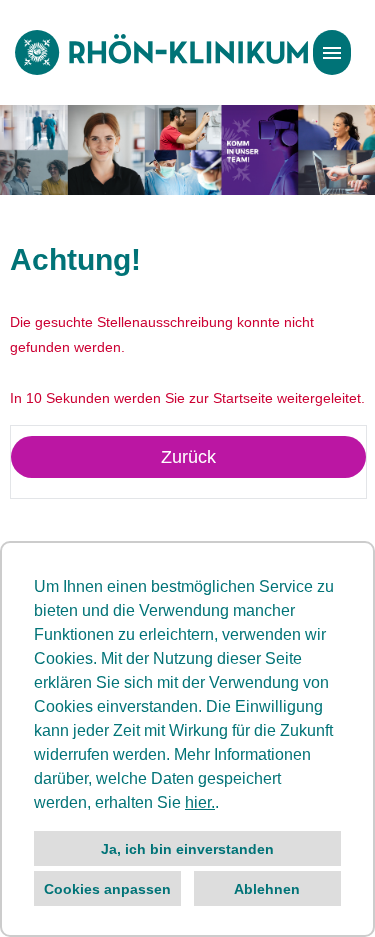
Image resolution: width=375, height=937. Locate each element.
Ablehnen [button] (267, 889)
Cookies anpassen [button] (107, 889)
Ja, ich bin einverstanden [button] (187, 849)
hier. (200, 802)
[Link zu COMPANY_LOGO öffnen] (161, 52)
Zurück (188, 457)
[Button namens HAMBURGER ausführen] (332, 52)
